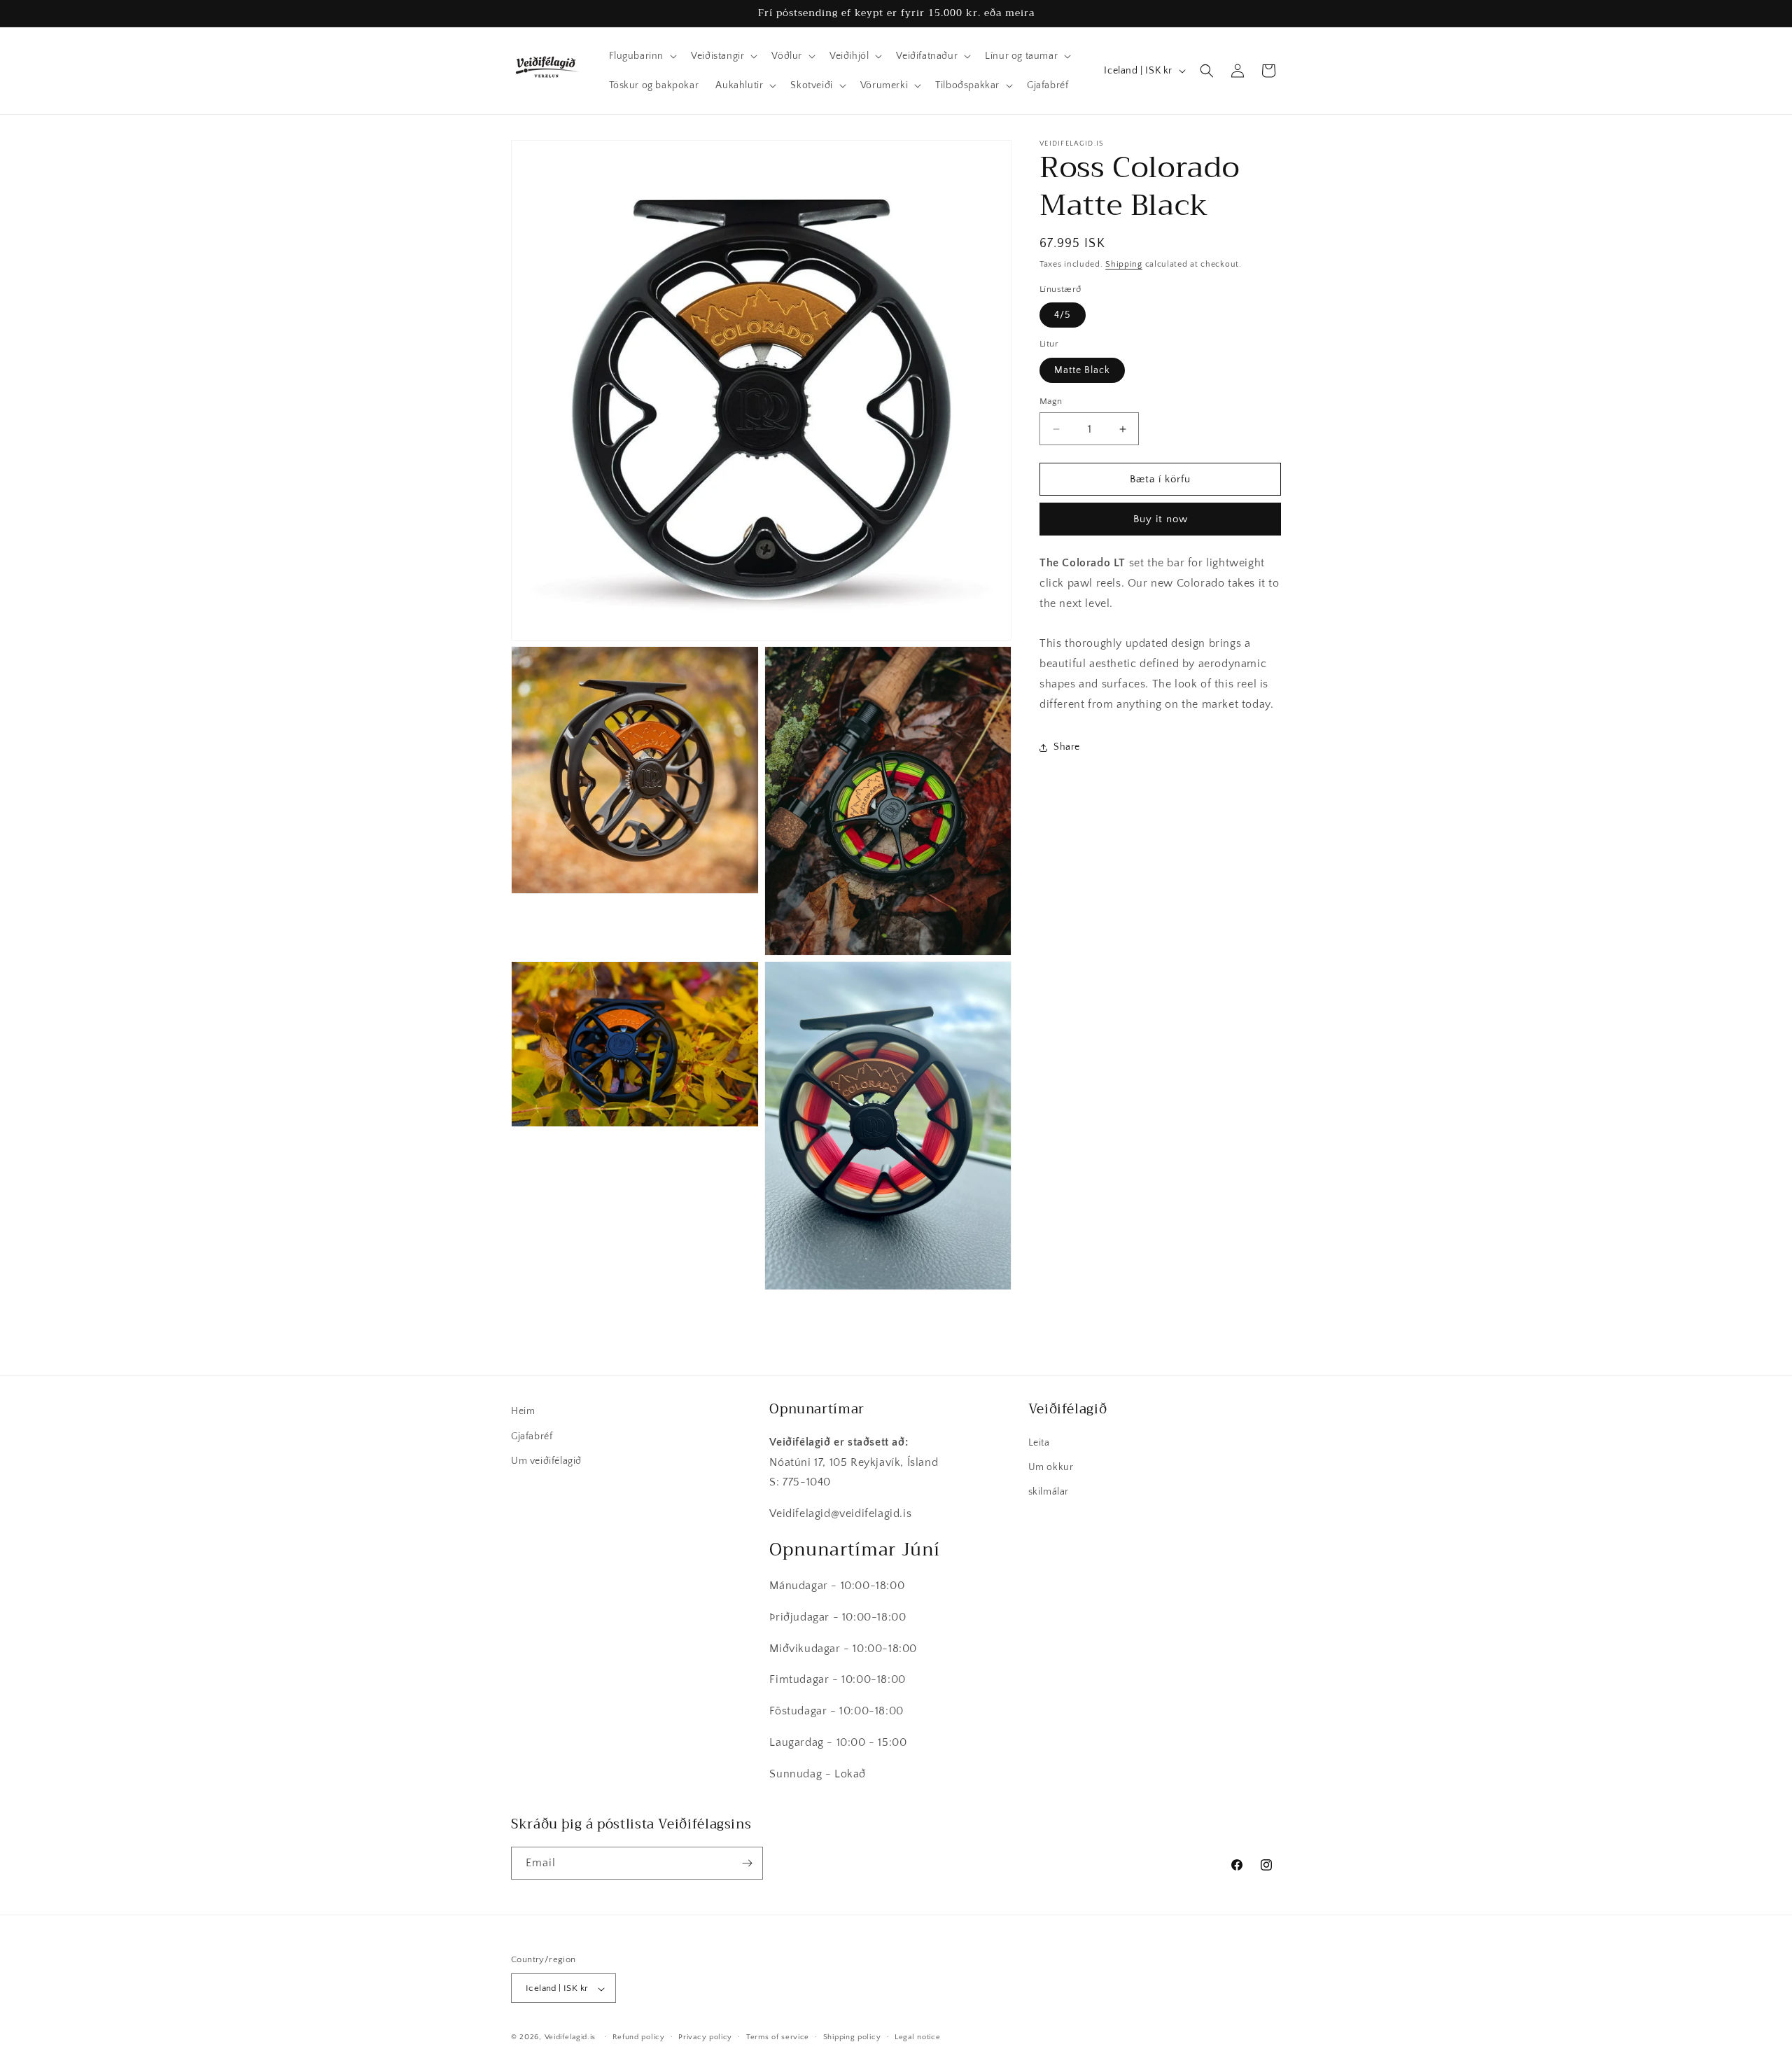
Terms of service (778, 2037)
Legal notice (917, 2037)
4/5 (1063, 315)
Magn (1051, 401)
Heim (523, 1411)
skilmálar (1049, 1491)
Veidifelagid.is (570, 2038)
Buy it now (1161, 519)
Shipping (1124, 264)
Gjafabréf (532, 1436)
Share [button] (1067, 747)
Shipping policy (852, 2037)
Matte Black (1082, 370)
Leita (1039, 1442)
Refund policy (639, 2037)
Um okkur (1051, 1467)
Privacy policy (705, 2037)
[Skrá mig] (747, 1863)
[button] (642, 56)
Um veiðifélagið (546, 1460)
